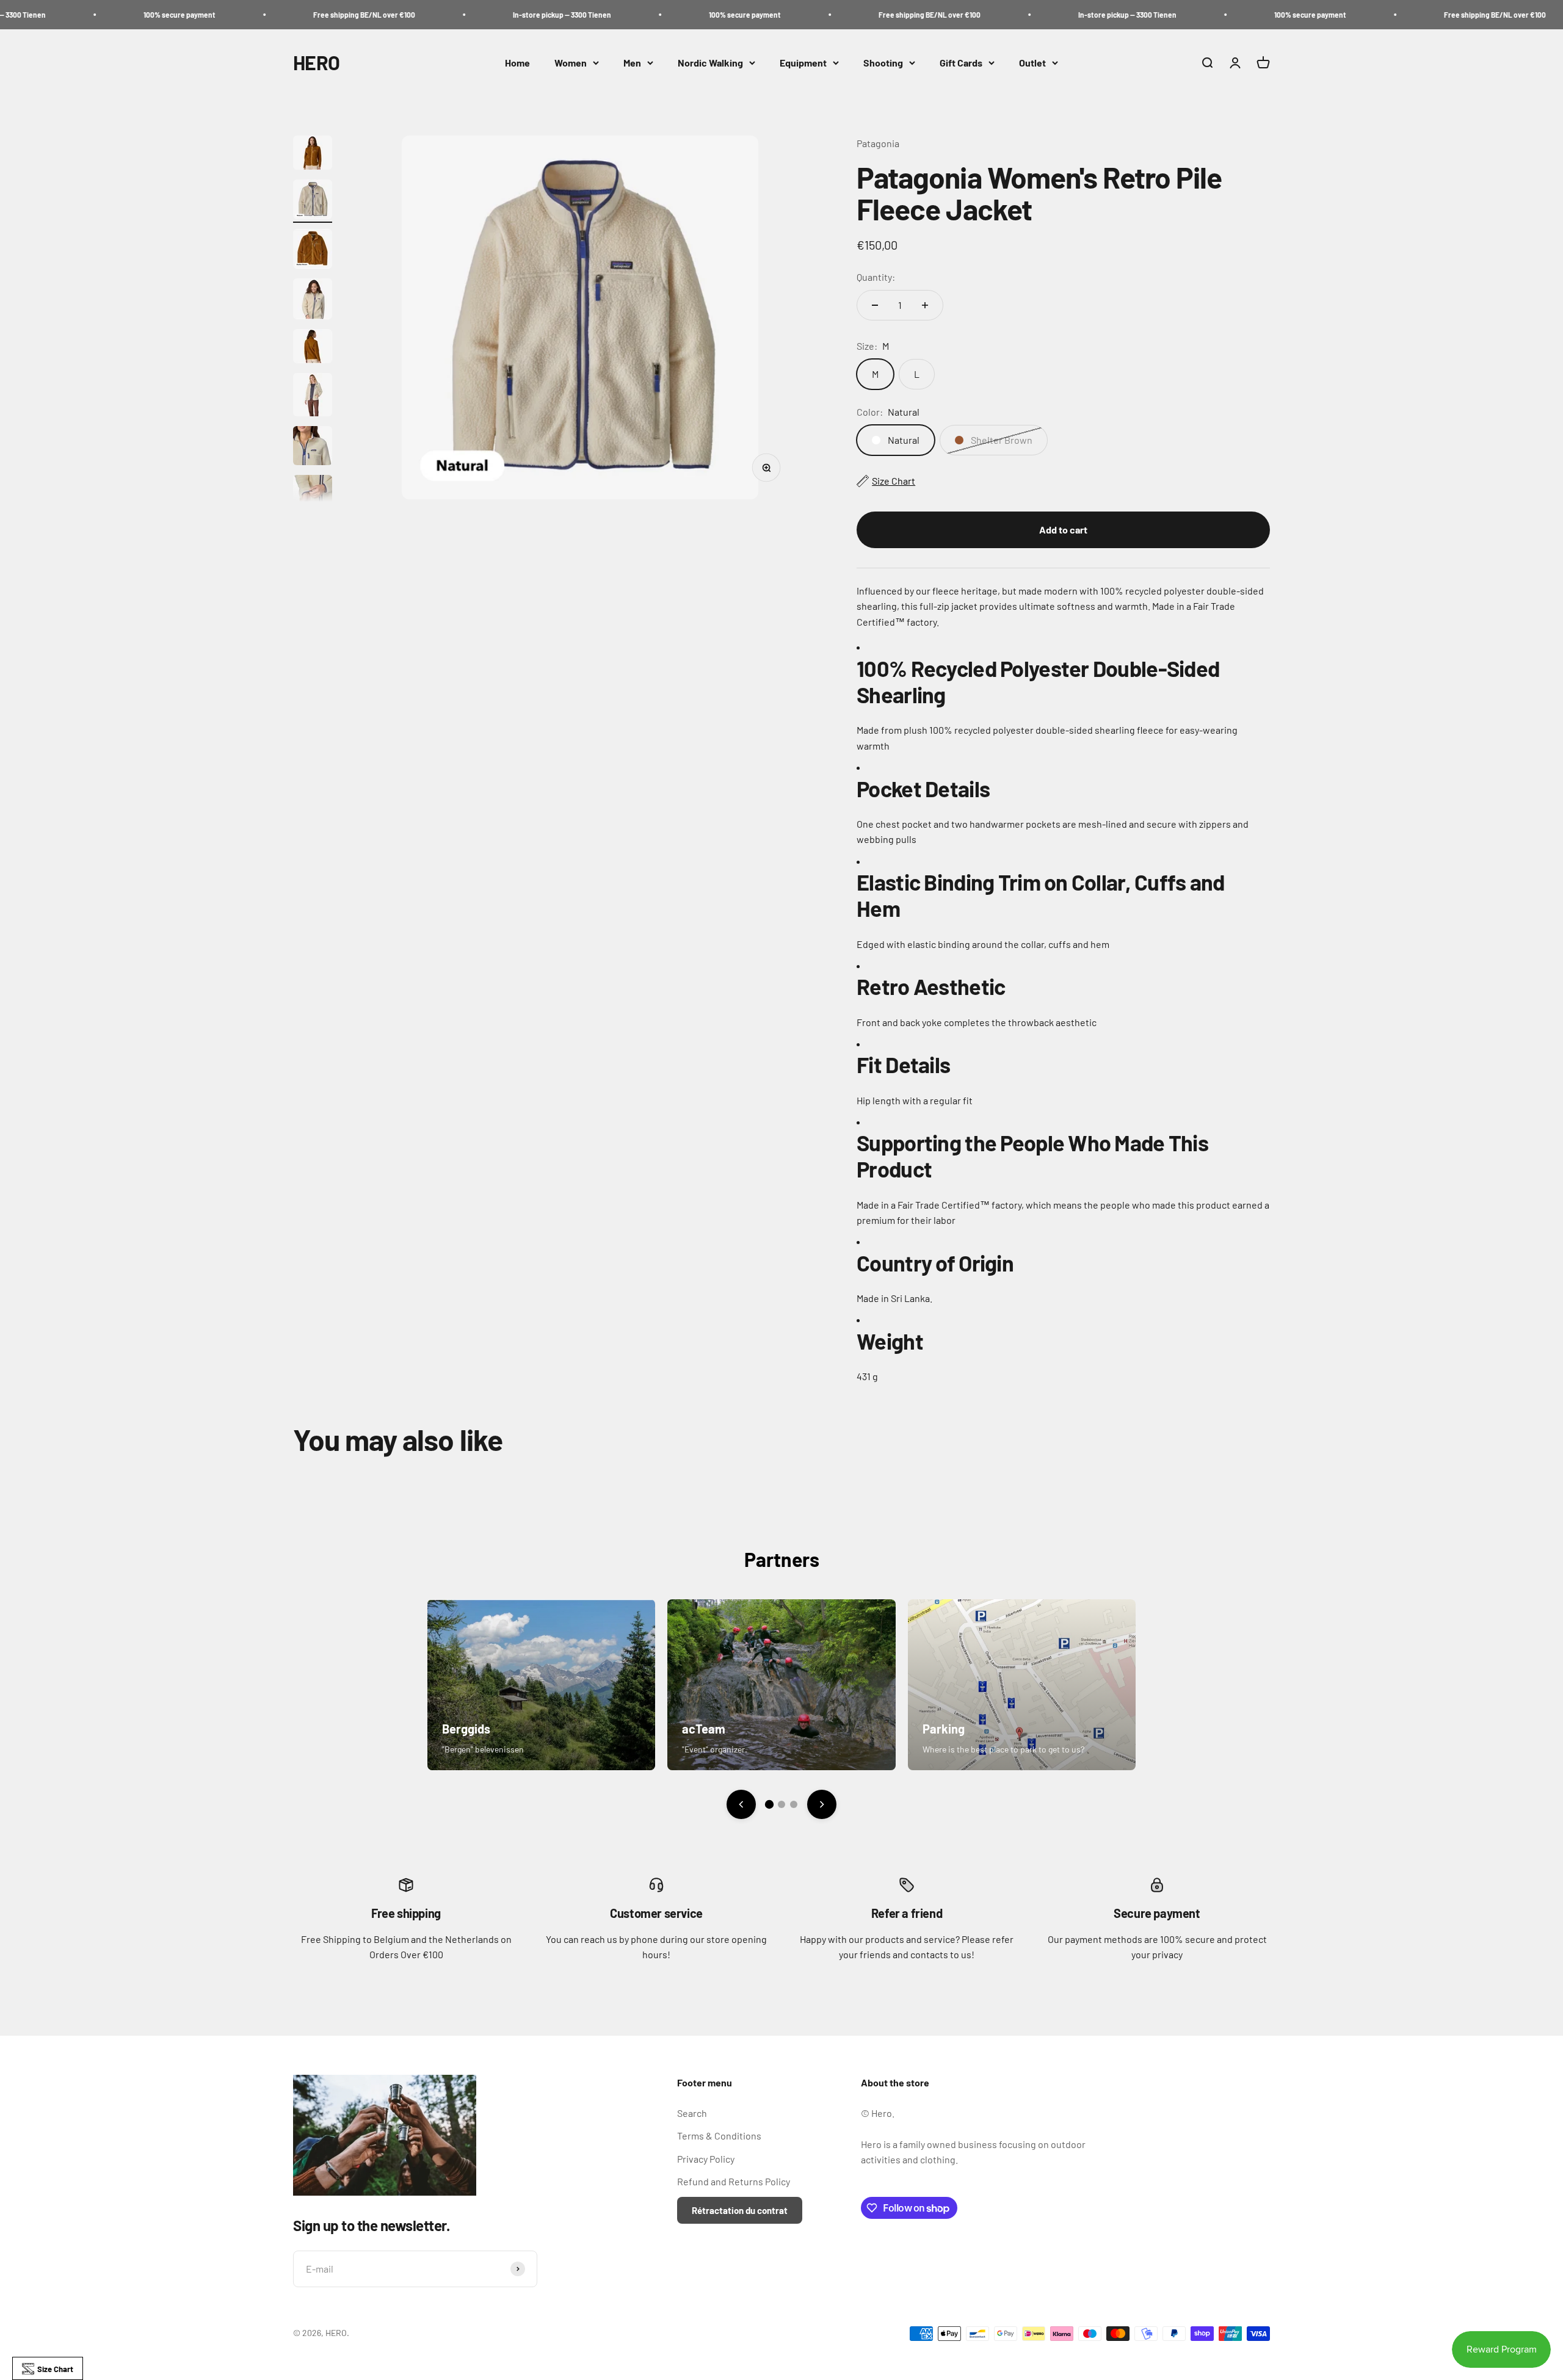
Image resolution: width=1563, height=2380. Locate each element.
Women (571, 63)
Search (692, 2113)
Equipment (803, 63)
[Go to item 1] (313, 154)
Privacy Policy (706, 2159)
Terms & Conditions (719, 2136)
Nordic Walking (710, 63)
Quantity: (876, 277)
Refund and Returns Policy (734, 2181)
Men (632, 63)
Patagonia (878, 143)
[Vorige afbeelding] (741, 1804)
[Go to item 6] (313, 396)
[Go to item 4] (313, 301)
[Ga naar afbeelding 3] (794, 1804)
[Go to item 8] (313, 494)
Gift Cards (961, 63)
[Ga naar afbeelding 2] (781, 1804)
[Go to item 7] (313, 447)
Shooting (883, 63)
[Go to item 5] (313, 348)
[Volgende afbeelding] (822, 1804)
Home (517, 63)
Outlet (1032, 63)
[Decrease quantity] (875, 305)
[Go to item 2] (313, 201)
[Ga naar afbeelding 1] (769, 1804)
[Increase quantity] (925, 305)
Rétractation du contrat (740, 2210)
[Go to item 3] (313, 251)
